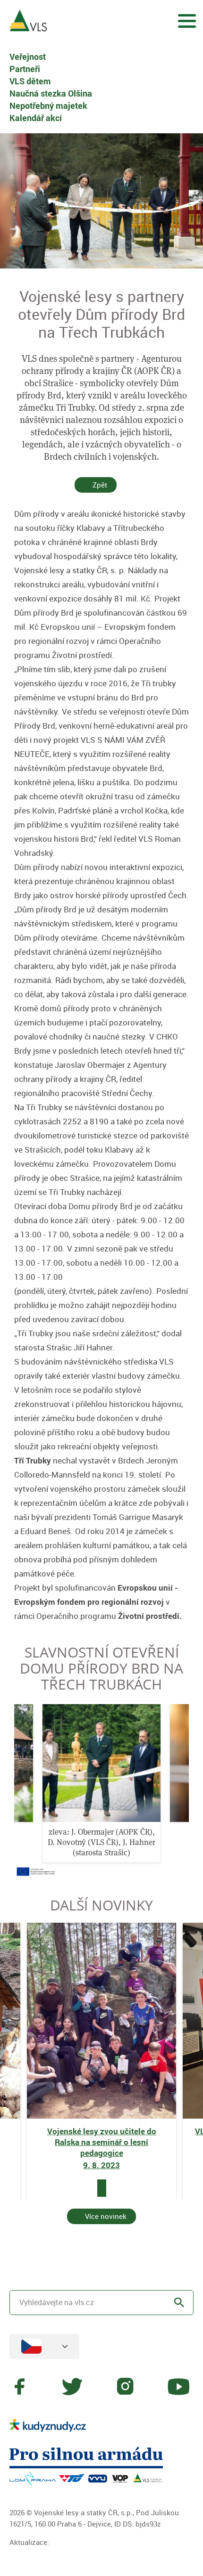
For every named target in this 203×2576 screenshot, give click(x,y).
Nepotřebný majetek (48, 106)
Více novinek (106, 2216)
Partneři (25, 69)
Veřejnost (28, 57)
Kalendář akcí (36, 118)
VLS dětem (30, 81)
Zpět (100, 485)
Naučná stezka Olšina (51, 93)
